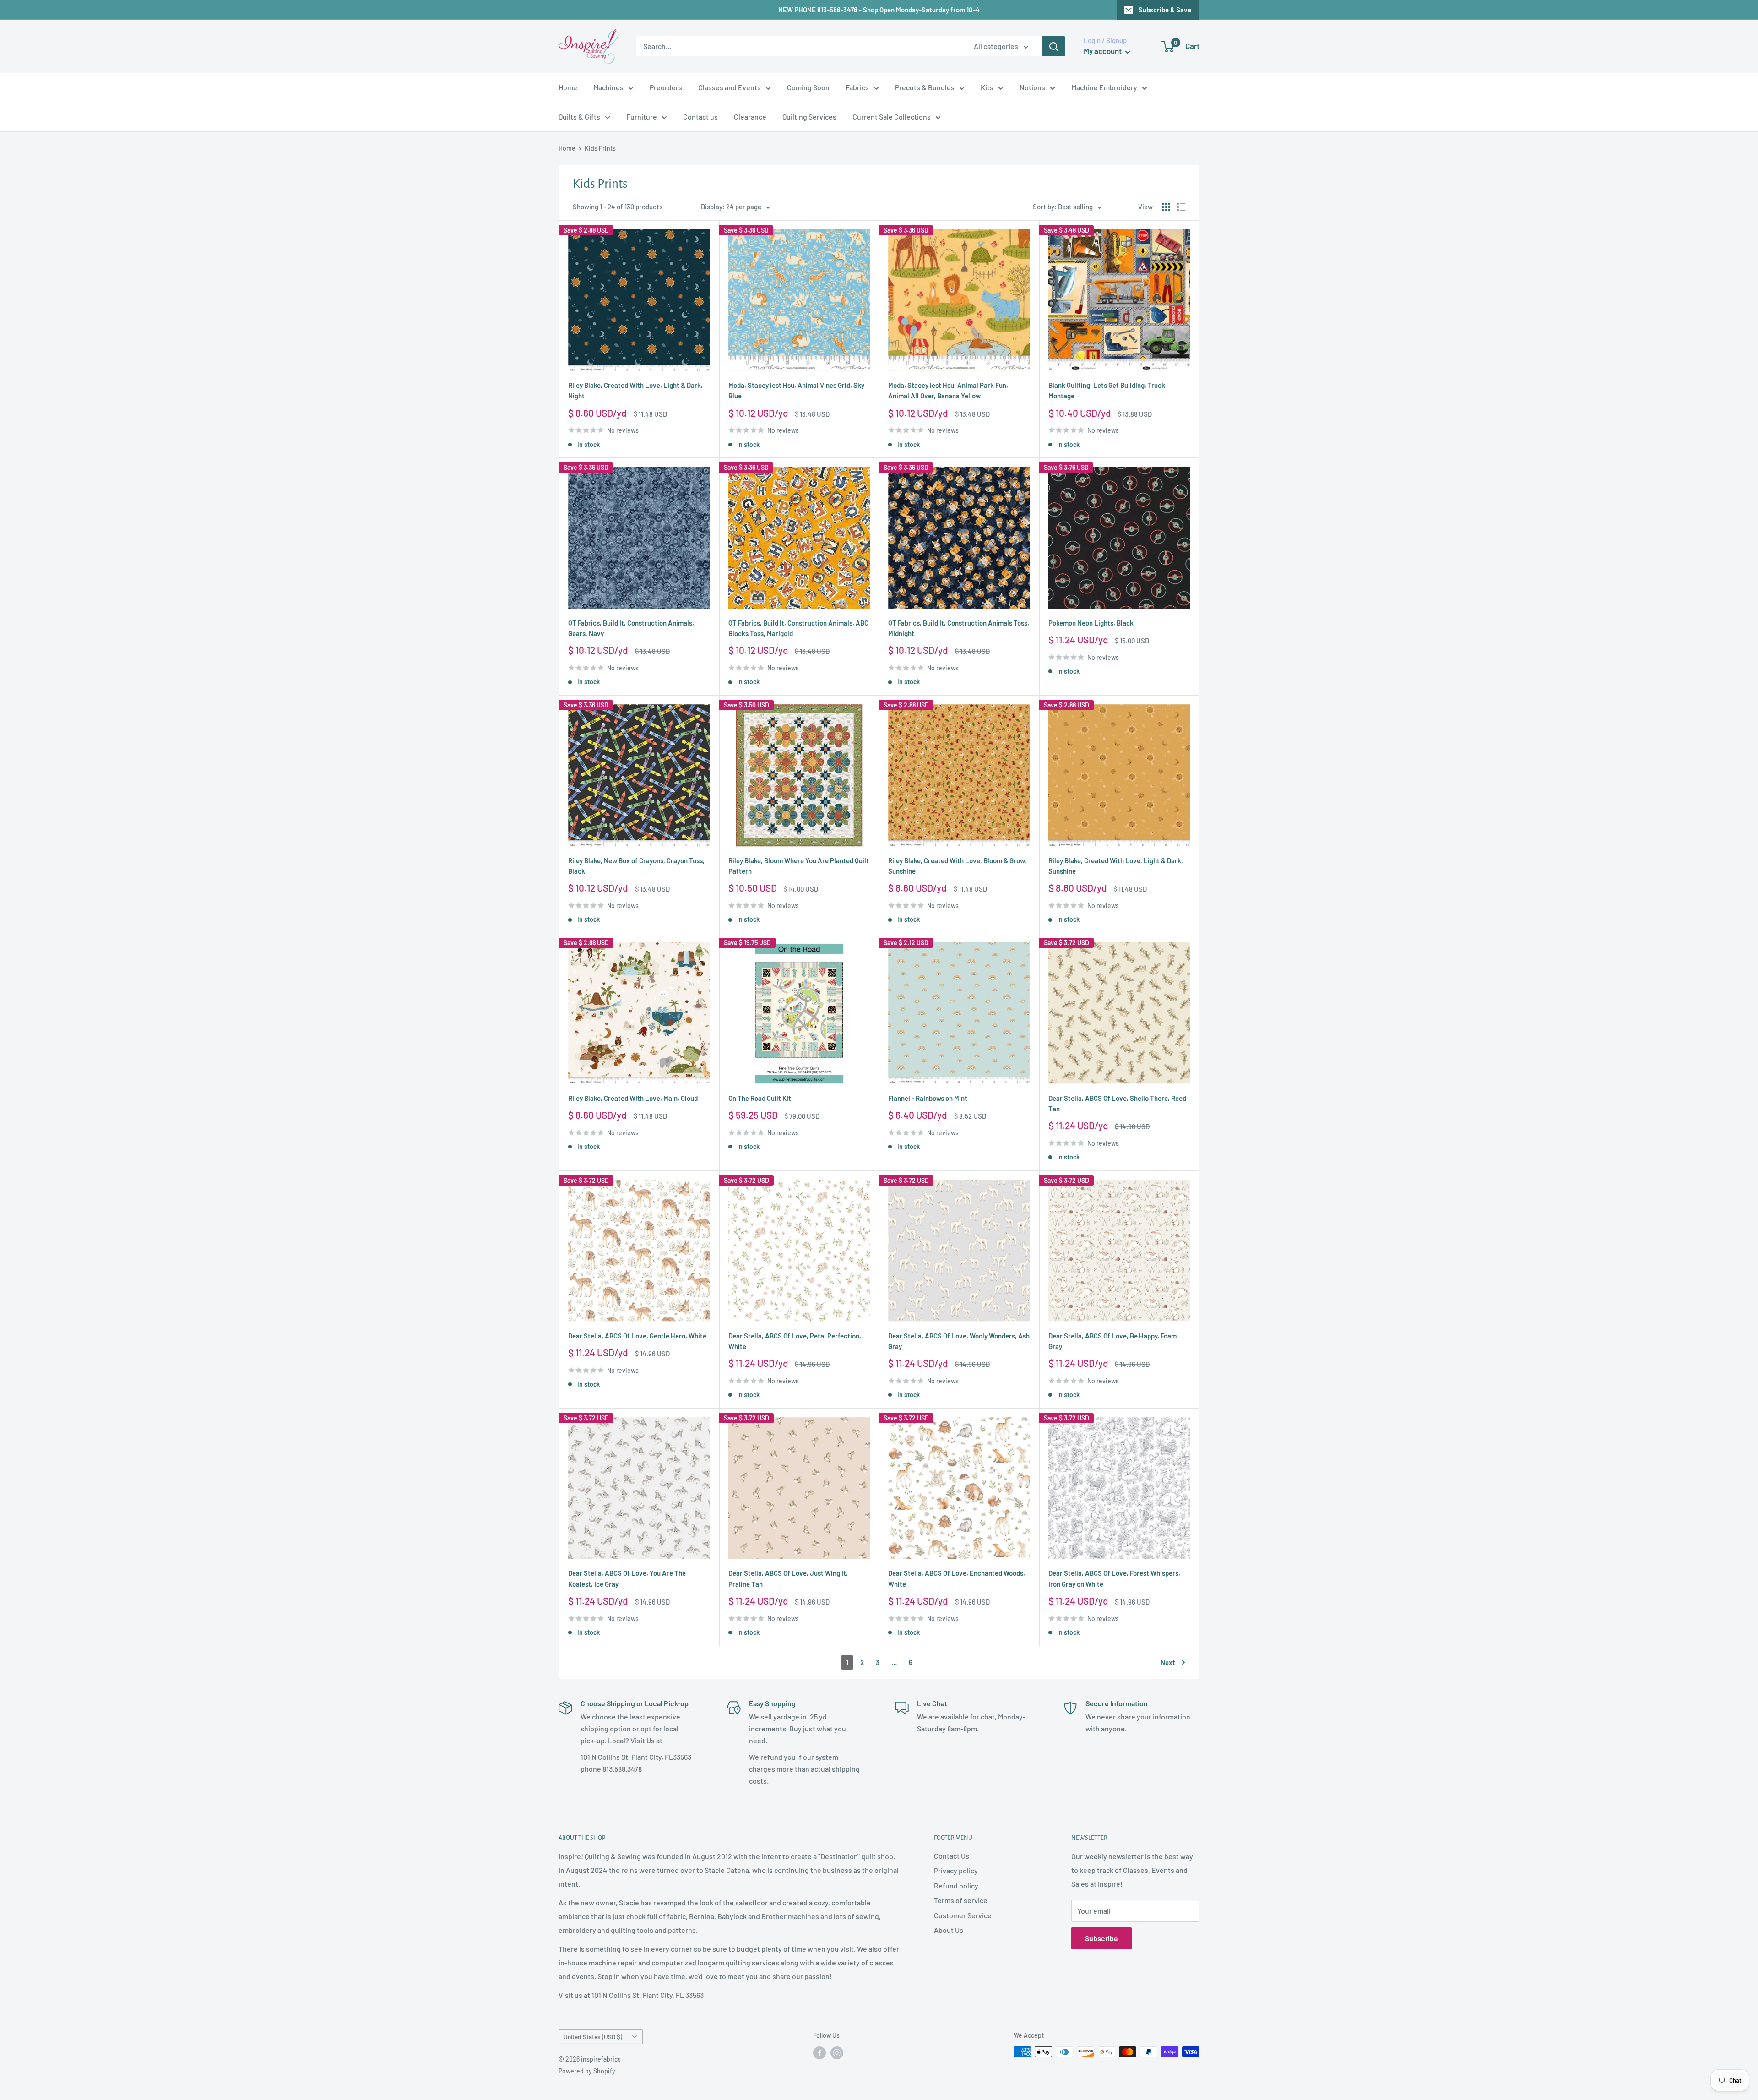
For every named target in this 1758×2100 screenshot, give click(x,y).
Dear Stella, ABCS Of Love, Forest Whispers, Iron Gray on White (1114, 1578)
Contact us (700, 117)
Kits (987, 87)
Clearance (750, 117)
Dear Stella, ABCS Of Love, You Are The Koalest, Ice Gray (627, 1578)
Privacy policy (956, 1870)
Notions (1032, 87)
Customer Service (963, 1915)
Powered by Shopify (587, 2071)
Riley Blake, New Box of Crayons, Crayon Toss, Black (636, 866)
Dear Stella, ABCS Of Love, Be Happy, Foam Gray (1112, 1341)
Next (1168, 1662)
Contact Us (952, 1856)
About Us (949, 1930)
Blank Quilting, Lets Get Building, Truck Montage (1107, 390)
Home (568, 87)
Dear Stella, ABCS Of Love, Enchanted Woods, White (957, 1578)
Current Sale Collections (892, 117)
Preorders (666, 87)
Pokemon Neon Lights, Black (1091, 623)
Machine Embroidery (1104, 87)
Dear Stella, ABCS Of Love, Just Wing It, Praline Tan (788, 1578)
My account (1103, 51)
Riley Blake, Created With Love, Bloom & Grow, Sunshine (957, 866)
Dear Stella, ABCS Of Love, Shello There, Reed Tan (1117, 1103)
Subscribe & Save (1165, 10)
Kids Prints (600, 148)
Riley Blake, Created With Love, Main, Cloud (633, 1098)
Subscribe (1101, 1938)
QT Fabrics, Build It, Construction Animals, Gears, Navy (631, 628)
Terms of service (961, 1900)
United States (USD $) (593, 2037)
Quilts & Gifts (579, 117)
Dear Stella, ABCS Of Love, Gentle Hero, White (637, 1336)
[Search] (1054, 46)
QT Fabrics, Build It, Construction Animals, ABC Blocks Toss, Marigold (798, 628)
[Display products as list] (1181, 207)
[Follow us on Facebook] (819, 2053)
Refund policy (956, 1885)
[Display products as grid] (1166, 207)
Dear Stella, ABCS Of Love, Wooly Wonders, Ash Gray (959, 1341)
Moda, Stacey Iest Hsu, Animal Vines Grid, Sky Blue (796, 390)
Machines (608, 87)
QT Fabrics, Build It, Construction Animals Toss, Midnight (959, 628)
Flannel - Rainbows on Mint (928, 1098)
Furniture (642, 117)
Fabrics (857, 87)
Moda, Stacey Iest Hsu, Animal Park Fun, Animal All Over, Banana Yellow (948, 390)
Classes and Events (730, 87)
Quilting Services (809, 117)
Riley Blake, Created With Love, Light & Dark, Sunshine (1116, 866)
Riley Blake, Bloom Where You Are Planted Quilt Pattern (799, 866)
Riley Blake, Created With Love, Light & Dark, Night (635, 390)
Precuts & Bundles (925, 87)
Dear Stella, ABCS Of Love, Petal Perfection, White (795, 1341)
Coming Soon (808, 87)
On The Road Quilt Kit (760, 1098)
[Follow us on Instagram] (837, 2053)
